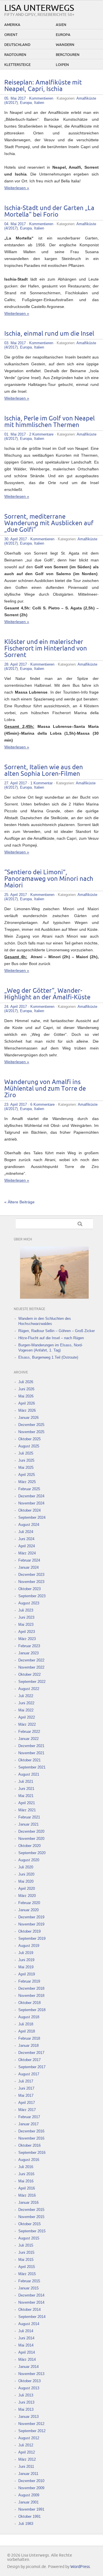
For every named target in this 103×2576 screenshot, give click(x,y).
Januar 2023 (28, 1653)
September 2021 (32, 1767)
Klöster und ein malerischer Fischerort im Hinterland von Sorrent (46, 649)
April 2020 (27, 1889)
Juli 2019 (26, 1953)
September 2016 (32, 2153)
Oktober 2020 (29, 1846)
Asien (61, 25)
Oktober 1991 (29, 2516)
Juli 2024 (26, 1532)
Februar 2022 (29, 1732)
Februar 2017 (29, 2117)
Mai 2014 (26, 2345)
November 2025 (31, 1432)
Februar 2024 (29, 1560)
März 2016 (27, 2195)
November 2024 (31, 1503)
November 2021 (31, 1753)
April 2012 (27, 2452)
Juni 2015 (26, 2252)
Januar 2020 (28, 1910)
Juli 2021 (26, 1782)
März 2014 (27, 2360)
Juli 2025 (26, 1453)
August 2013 (29, 2388)
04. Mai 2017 (15, 224)
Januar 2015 (28, 2288)
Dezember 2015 (31, 2210)
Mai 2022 (26, 1710)
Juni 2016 (26, 2174)
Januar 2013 (28, 2417)
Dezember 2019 (31, 1917)
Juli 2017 (26, 2081)
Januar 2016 (28, 2203)
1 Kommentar (41, 783)
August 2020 (29, 1860)
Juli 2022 (26, 1696)
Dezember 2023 (31, 1575)
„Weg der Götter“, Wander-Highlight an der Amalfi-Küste (47, 994)
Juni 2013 (26, 2402)
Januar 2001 (28, 2502)
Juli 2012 (26, 2445)
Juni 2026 (26, 1389)
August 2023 (29, 1603)
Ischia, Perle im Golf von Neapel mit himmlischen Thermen (49, 422)
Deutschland (17, 45)
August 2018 (29, 2017)
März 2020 (27, 1896)
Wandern (65, 45)
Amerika (12, 25)
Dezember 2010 (31, 2481)
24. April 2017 (16, 1007)
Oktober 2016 (29, 2145)
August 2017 (29, 2074)
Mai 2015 (26, 2260)
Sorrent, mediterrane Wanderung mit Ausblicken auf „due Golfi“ (49, 523)
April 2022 (27, 1717)
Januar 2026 (28, 1418)
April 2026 (27, 1403)
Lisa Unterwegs (39, 8)
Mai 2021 (26, 1796)
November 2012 (31, 2424)
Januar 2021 (28, 1824)
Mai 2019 (26, 1967)
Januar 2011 (28, 2474)
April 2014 (27, 2352)
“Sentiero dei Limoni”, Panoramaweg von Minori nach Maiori (49, 879)
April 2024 (27, 1546)
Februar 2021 (29, 1817)
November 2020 (31, 1839)
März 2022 (27, 1724)
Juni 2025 (26, 1460)
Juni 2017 (26, 2088)
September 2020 (32, 1853)
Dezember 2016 (31, 2131)
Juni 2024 (26, 1539)
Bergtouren (68, 55)
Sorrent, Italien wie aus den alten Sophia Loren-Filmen (44, 771)
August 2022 (29, 1689)
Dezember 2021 (31, 1746)
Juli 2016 (26, 2167)
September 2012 (32, 2431)
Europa (63, 35)
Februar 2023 (29, 1646)
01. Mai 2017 (15, 434)
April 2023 (27, 1632)
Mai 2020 (26, 1881)
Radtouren (15, 55)
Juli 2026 (26, 1382)
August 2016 (29, 2160)
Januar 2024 (28, 1567)
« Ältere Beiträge (19, 1202)
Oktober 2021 (29, 1760)
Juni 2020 (26, 1874)
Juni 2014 (26, 2338)
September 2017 (32, 2067)
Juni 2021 (26, 1789)
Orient (11, 35)
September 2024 (32, 1517)
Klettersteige (17, 65)
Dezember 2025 (31, 1425)
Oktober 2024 (29, 1510)
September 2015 (32, 2231)
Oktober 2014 (29, 2310)
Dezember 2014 (31, 2295)
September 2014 (32, 2317)
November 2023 (31, 1582)
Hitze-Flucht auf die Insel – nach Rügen (51, 1338)
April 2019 (27, 1974)
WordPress (80, 2567)
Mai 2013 (26, 2409)
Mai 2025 (26, 1468)
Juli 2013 (26, 2395)
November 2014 (31, 2302)
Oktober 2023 (29, 1589)
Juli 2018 (26, 2024)
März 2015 (27, 2274)
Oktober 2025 (29, 1439)
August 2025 (29, 1446)
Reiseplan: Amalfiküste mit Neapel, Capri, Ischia (43, 86)
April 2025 (27, 1475)
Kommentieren (41, 98)
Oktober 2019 (29, 1931)
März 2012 (27, 2459)
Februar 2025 (29, 1489)
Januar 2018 (28, 2046)
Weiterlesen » (17, 188)
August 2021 (29, 1774)
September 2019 (32, 1938)
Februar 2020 (29, 1903)
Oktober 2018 (29, 2003)
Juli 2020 (26, 1867)
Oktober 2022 (29, 1674)
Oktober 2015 (29, 2224)
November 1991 (31, 2509)
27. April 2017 (16, 783)
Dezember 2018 (31, 1988)
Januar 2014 (28, 2367)
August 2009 (29, 2495)
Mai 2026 (26, 1396)
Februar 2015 (29, 2281)
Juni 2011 (26, 2467)
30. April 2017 (16, 539)
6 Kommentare (42, 1104)
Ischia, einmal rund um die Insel (49, 334)
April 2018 (27, 2031)
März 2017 (27, 2110)
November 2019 (31, 1924)
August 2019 (29, 1946)
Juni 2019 (26, 1960)
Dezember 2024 (31, 1496)
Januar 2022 (28, 1739)
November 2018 (31, 1996)
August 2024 (29, 1525)
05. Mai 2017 (15, 98)
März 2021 (27, 1810)
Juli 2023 (26, 1610)
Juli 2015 (26, 2245)
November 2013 (31, 2374)
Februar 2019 (29, 1981)
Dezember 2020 (31, 1831)
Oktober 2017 (29, 2060)
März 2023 (27, 1639)
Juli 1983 (26, 2524)
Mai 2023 (26, 1625)
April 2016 (27, 2188)
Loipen (62, 65)
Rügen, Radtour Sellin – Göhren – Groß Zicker (57, 1331)
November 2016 (31, 2138)
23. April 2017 (16, 1104)
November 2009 (31, 2488)
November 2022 (31, 1667)
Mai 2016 (26, 2181)
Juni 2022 (26, 1703)
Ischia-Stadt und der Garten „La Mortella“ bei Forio (49, 212)
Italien (39, 103)
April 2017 (27, 2103)
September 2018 (32, 2010)
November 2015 (31, 2217)
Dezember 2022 (31, 1660)
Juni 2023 (26, 1617)
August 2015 (29, 2238)
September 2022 (32, 1682)
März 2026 (27, 1410)
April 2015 (27, 2267)
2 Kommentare (41, 434)
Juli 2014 (26, 2331)
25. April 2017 (16, 895)
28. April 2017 (16, 664)
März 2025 (27, 1482)
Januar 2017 (28, 2124)
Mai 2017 (26, 2095)
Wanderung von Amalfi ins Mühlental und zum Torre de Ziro (45, 1089)
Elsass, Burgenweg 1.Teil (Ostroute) (48, 1357)
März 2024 (27, 1553)
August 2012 (29, 2438)
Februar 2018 (29, 2038)
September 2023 (32, 1596)
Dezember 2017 (31, 2053)
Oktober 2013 (29, 2381)
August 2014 (29, 2324)
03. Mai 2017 (15, 343)
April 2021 (27, 1803)
